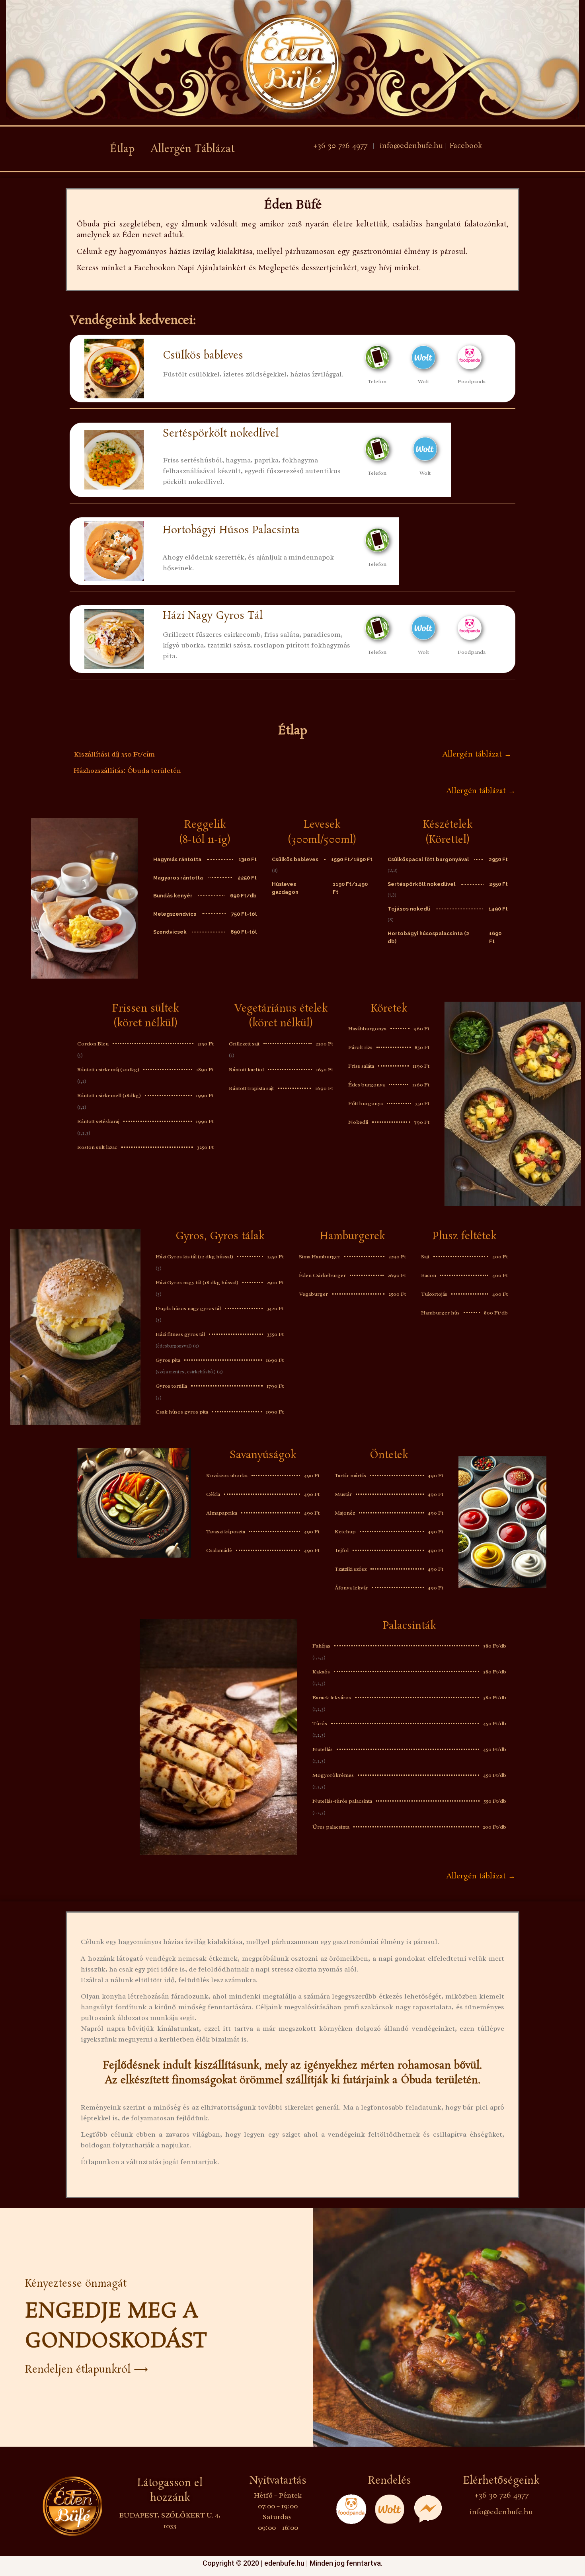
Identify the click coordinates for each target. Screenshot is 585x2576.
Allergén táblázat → (477, 755)
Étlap (122, 149)
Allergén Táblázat (192, 149)
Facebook (465, 146)
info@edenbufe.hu (411, 146)
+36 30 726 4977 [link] (340, 146)
